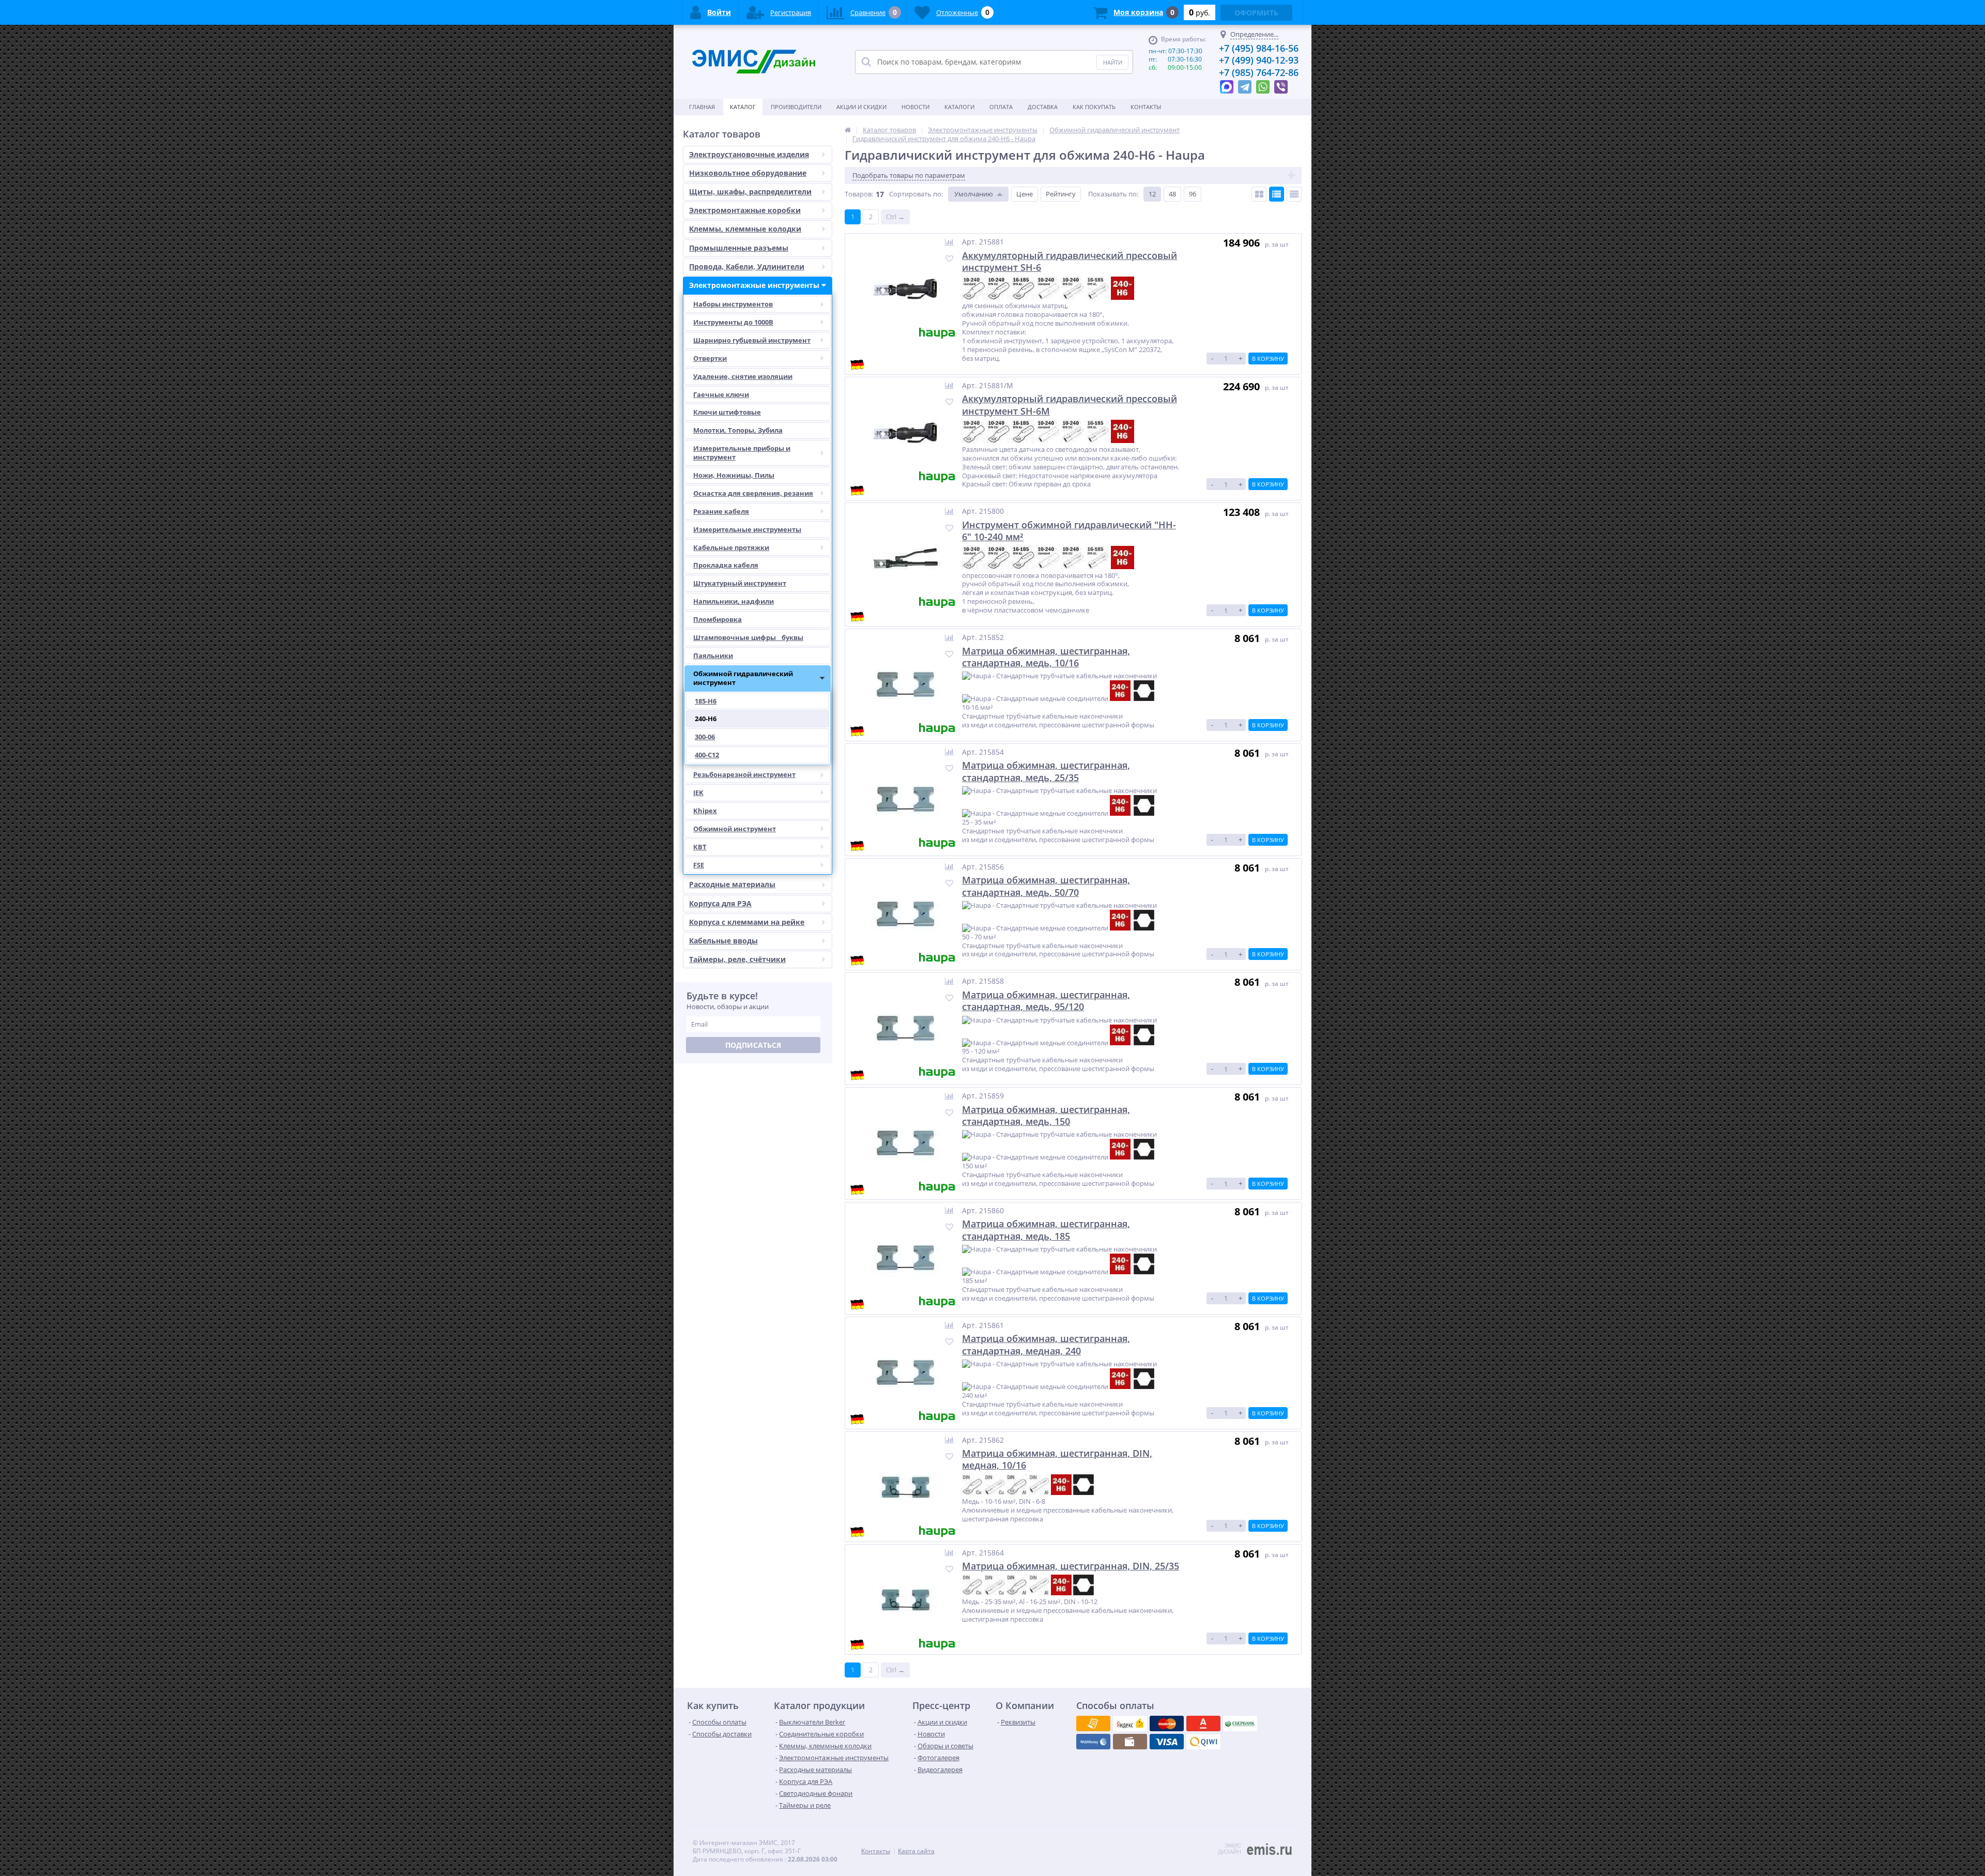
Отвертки (710, 358)
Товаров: (859, 194)
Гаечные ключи (721, 394)
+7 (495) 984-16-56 (1259, 48)
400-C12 (707, 755)
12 (1152, 194)
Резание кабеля (721, 511)
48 (1172, 194)
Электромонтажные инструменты (754, 285)
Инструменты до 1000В (733, 322)
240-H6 (706, 719)
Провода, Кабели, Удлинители (747, 266)
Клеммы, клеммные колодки (745, 229)
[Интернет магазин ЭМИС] (848, 130)
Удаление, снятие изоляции (743, 376)
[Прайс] (1294, 194)
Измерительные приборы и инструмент (742, 453)
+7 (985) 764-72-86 (1259, 72)
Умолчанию (974, 194)
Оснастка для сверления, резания (753, 493)
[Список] (1277, 194)
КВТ (700, 847)
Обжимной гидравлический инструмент (743, 678)
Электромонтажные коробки (745, 210)
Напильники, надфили (734, 601)
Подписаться (753, 1045)
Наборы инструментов (733, 304)
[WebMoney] (1167, 1724)
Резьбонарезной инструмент (744, 774)
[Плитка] (1259, 194)
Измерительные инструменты (747, 529)
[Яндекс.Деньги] (1203, 1724)
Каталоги (959, 107)
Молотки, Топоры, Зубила (738, 430)
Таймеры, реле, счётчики (737, 959)
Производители (796, 107)
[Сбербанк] (1130, 1742)
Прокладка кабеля (726, 565)
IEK (698, 792)
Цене (1025, 194)
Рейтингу (1061, 194)
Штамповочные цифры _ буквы (748, 637)
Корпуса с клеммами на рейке (747, 922)
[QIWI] (1240, 1724)
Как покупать (1094, 107)
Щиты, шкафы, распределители (750, 192)
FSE (699, 865)
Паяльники (713, 655)
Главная (702, 107)
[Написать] (1227, 84)
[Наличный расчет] (1167, 1742)
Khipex (705, 811)
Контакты (1146, 107)
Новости (915, 107)
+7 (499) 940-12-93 (1259, 60)
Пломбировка (717, 619)
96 (1193, 194)
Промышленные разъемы (739, 248)
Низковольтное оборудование (748, 173)
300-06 (705, 737)
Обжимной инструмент (735, 829)
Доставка (1043, 107)
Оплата (1001, 107)
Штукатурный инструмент (740, 583)
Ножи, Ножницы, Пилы (734, 475)
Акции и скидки (861, 107)
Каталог (743, 107)
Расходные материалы (732, 884)
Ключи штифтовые (727, 412)
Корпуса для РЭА (720, 903)
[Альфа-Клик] (1093, 1742)
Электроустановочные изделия (749, 154)
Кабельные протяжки (731, 547)
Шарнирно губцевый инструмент (752, 340)
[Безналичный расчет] (1203, 1742)
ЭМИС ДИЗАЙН (1230, 1849)
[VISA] (1093, 1724)
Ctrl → (895, 217)
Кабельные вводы (723, 941)
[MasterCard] (1130, 1724)
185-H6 (706, 701)
